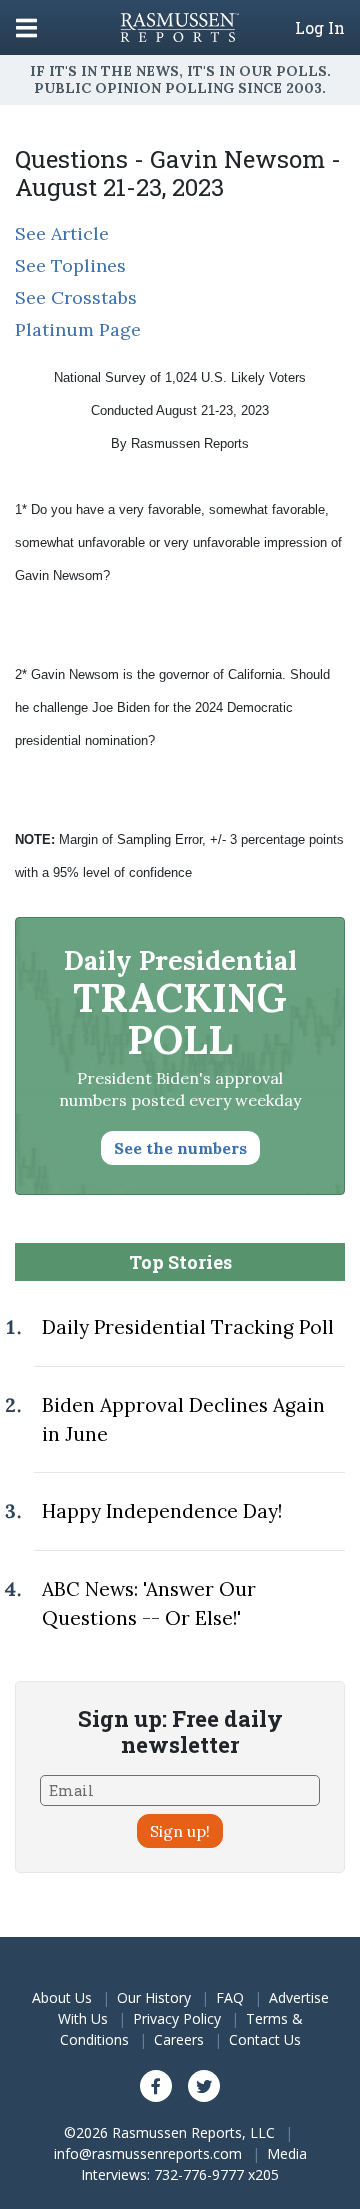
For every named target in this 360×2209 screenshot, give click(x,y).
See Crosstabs (76, 297)
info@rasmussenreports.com (148, 2153)
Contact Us (265, 2039)
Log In (320, 28)
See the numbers (180, 1148)
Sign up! (180, 1831)
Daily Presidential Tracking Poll (188, 1327)
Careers (179, 2039)
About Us (62, 1997)
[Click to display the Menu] (26, 27)
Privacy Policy (177, 2018)
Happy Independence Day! (162, 1511)
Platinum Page (78, 329)
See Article (62, 233)
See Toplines (70, 265)
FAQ (230, 1997)
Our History (154, 1997)
